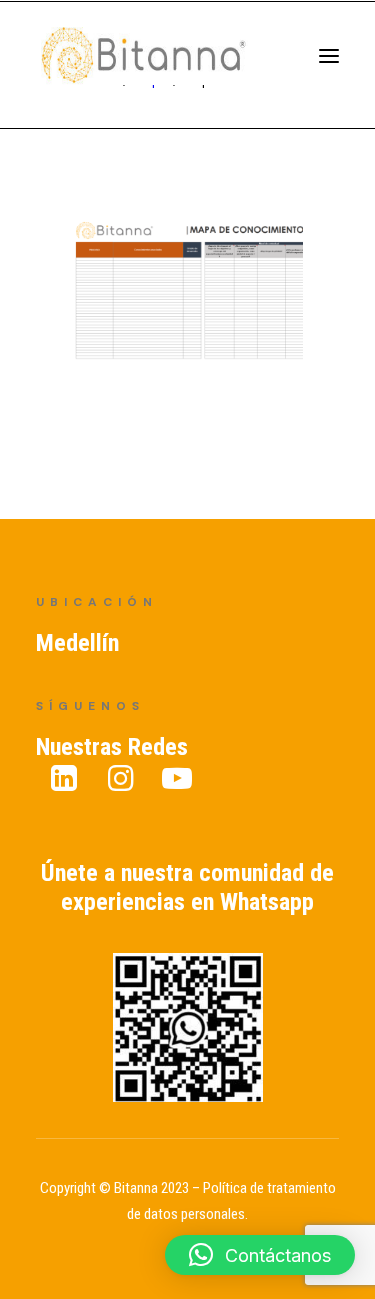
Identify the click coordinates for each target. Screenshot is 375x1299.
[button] (260, 1255)
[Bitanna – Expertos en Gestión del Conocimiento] (165, 63)
